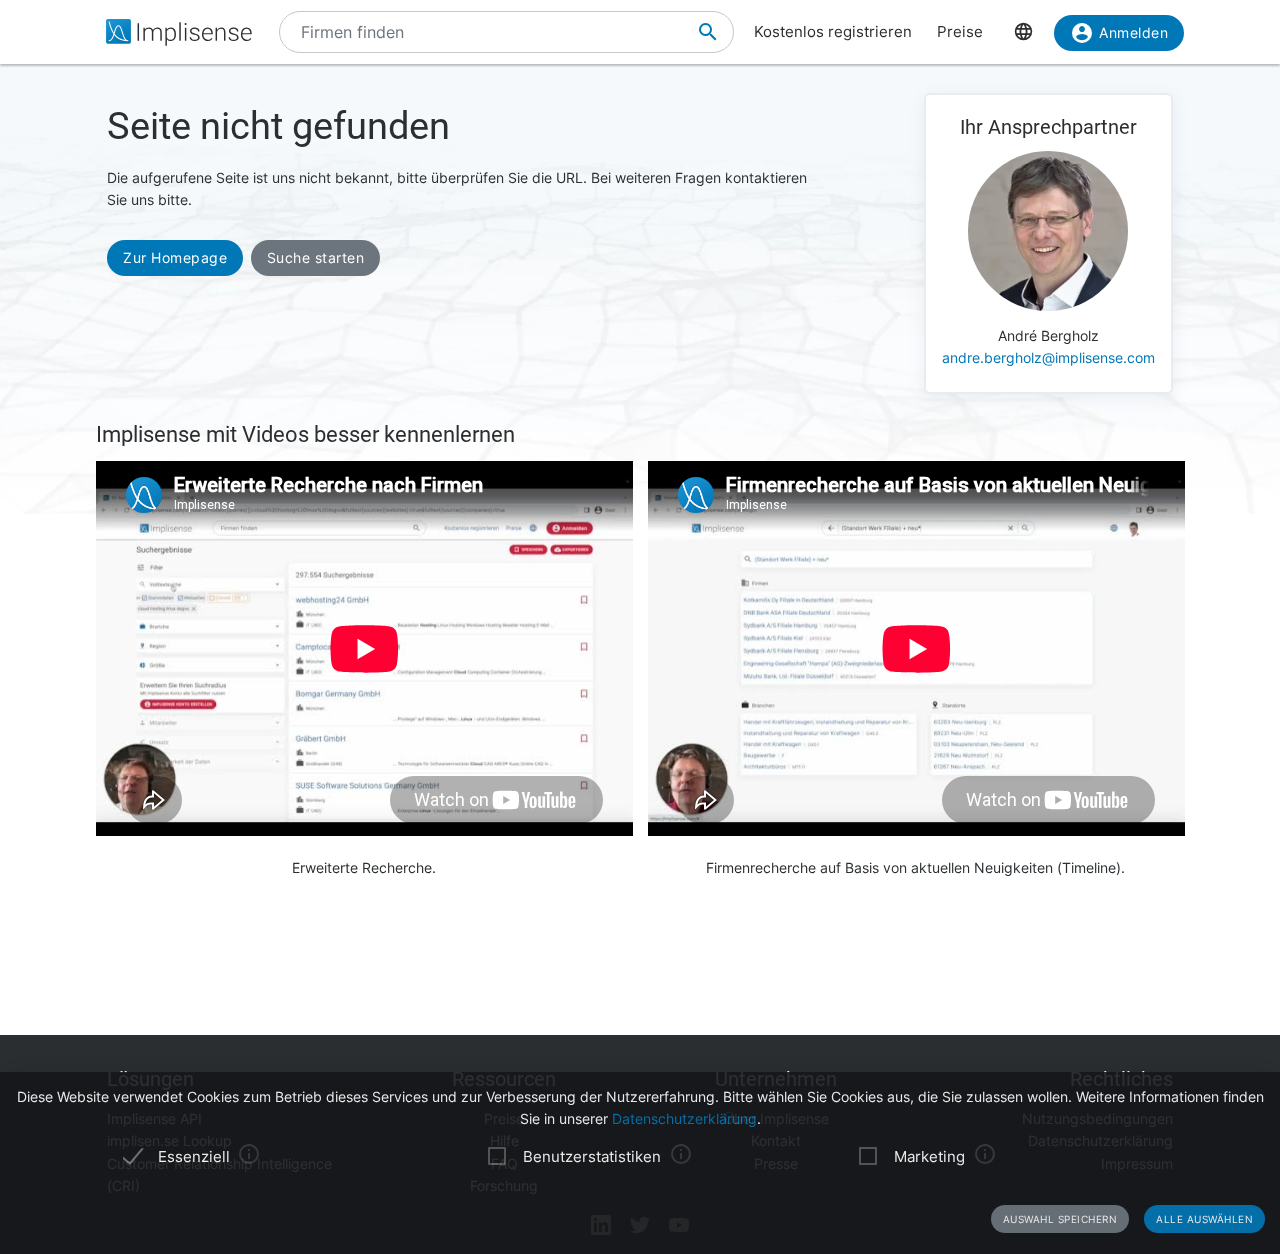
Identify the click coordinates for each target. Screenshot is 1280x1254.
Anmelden (1133, 32)
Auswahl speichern (1060, 1219)
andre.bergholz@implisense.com (1048, 357)
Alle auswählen (1204, 1219)
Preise (960, 31)
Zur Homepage (175, 257)
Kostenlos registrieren (833, 31)
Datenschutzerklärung (684, 1118)
